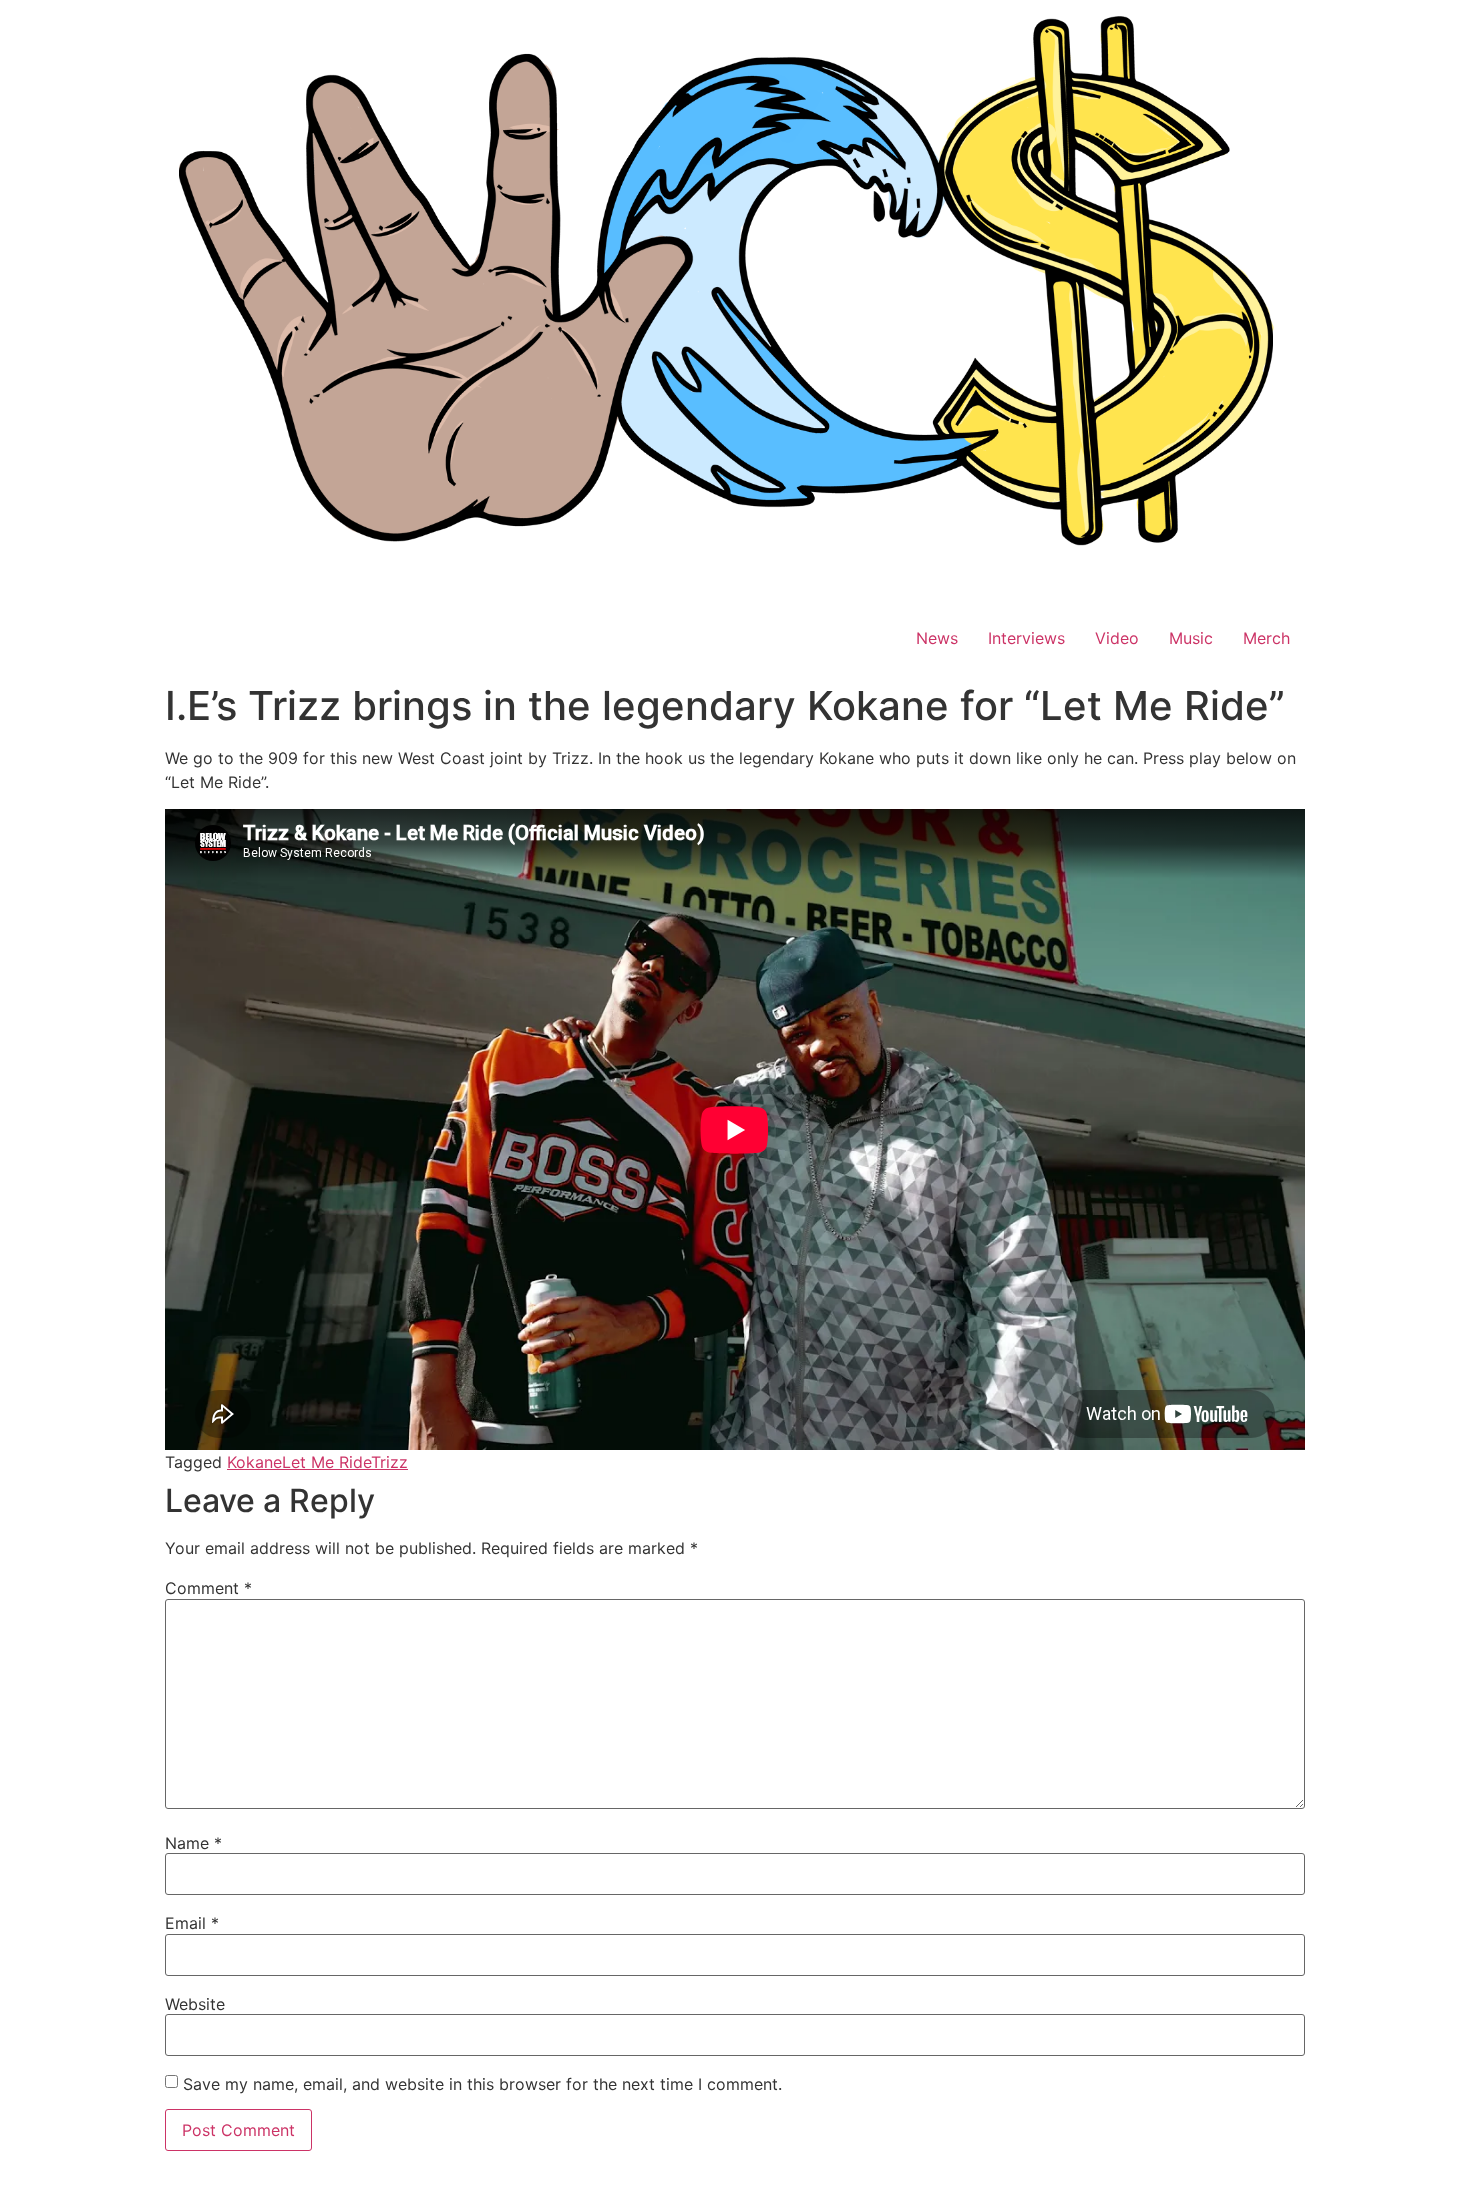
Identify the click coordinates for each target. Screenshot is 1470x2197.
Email (192, 1923)
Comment (208, 1588)
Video (1117, 638)
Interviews (1026, 638)
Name (193, 1843)
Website (195, 2004)
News (937, 638)
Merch (1266, 638)
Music (1191, 638)
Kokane (254, 1462)
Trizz (389, 1462)
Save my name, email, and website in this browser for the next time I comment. (482, 2084)
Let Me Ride (326, 1462)
